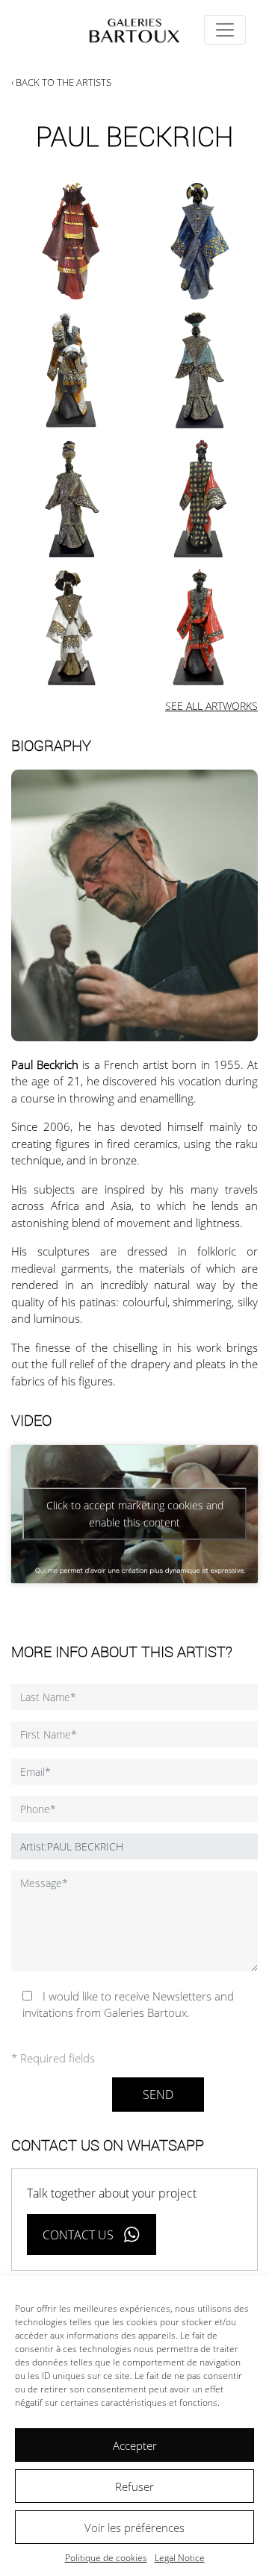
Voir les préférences (134, 2527)
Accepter (135, 2445)
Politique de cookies (106, 2558)
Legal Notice (180, 2558)
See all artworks (211, 706)
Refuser (134, 2486)
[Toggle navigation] (225, 30)
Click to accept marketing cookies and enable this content (135, 1514)
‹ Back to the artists (61, 82)
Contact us (78, 2235)
